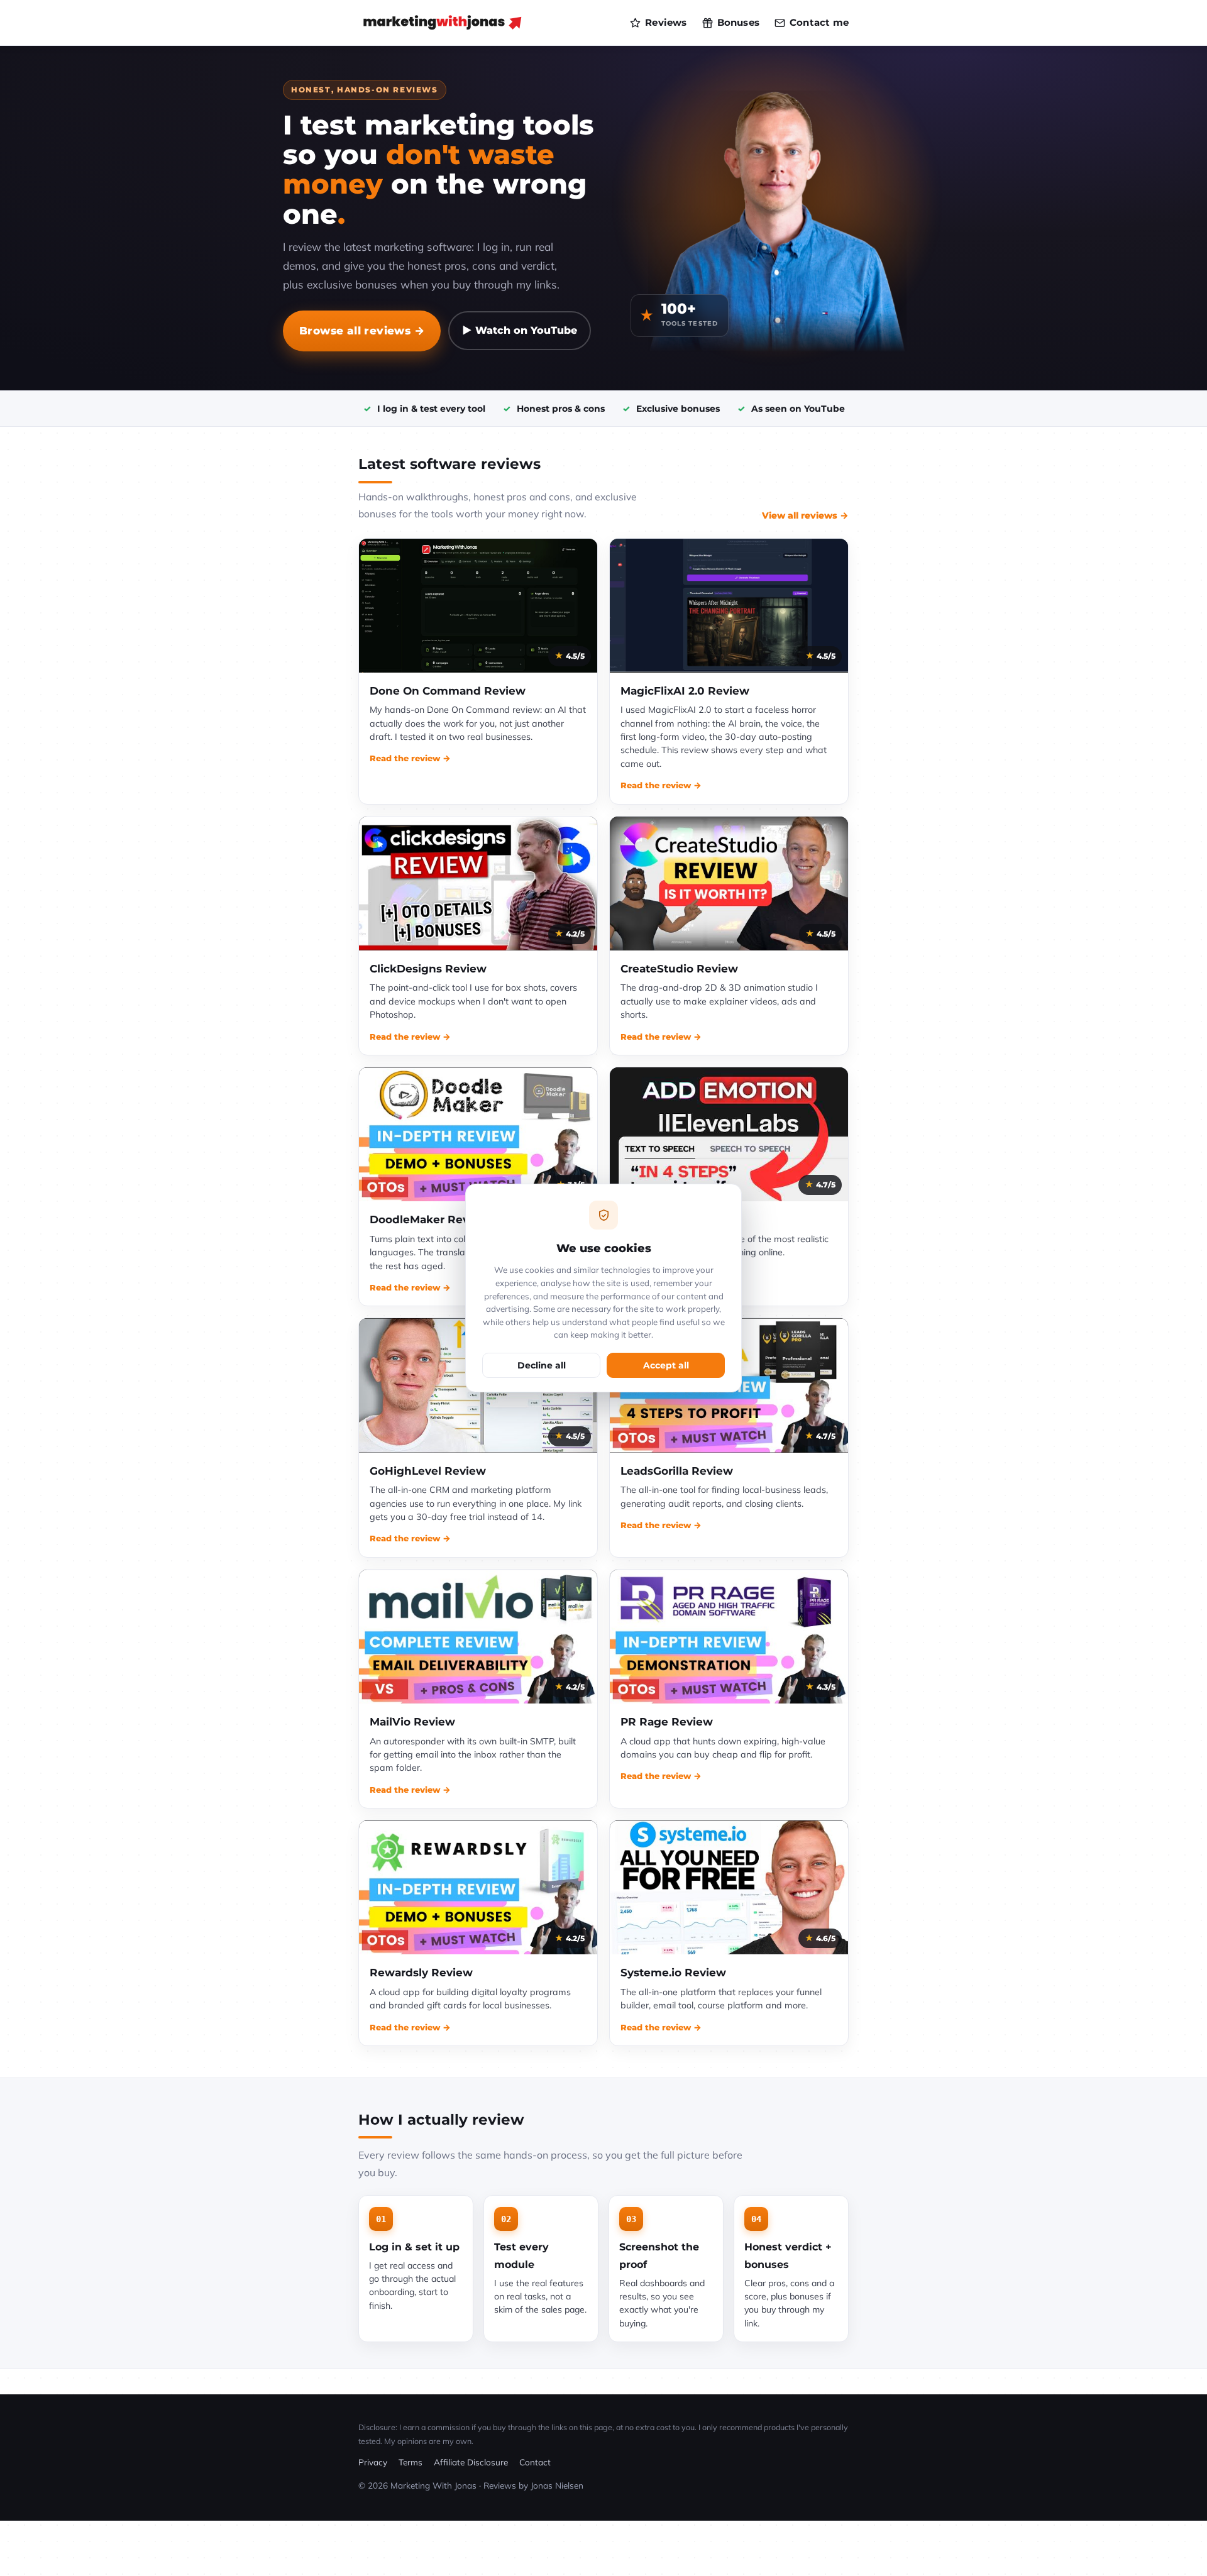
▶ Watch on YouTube (520, 330)
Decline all (542, 1365)
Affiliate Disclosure (471, 2462)
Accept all (666, 1365)
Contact (535, 2462)
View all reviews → (805, 515)
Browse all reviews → (362, 330)
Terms (411, 2462)
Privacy (373, 2462)
